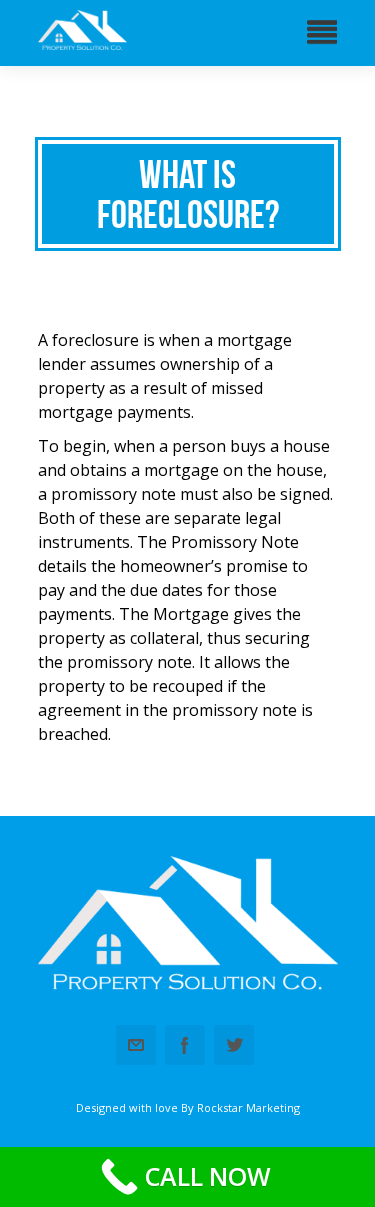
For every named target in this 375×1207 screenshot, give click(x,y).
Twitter (234, 1045)
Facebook (185, 1045)
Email (136, 1045)
